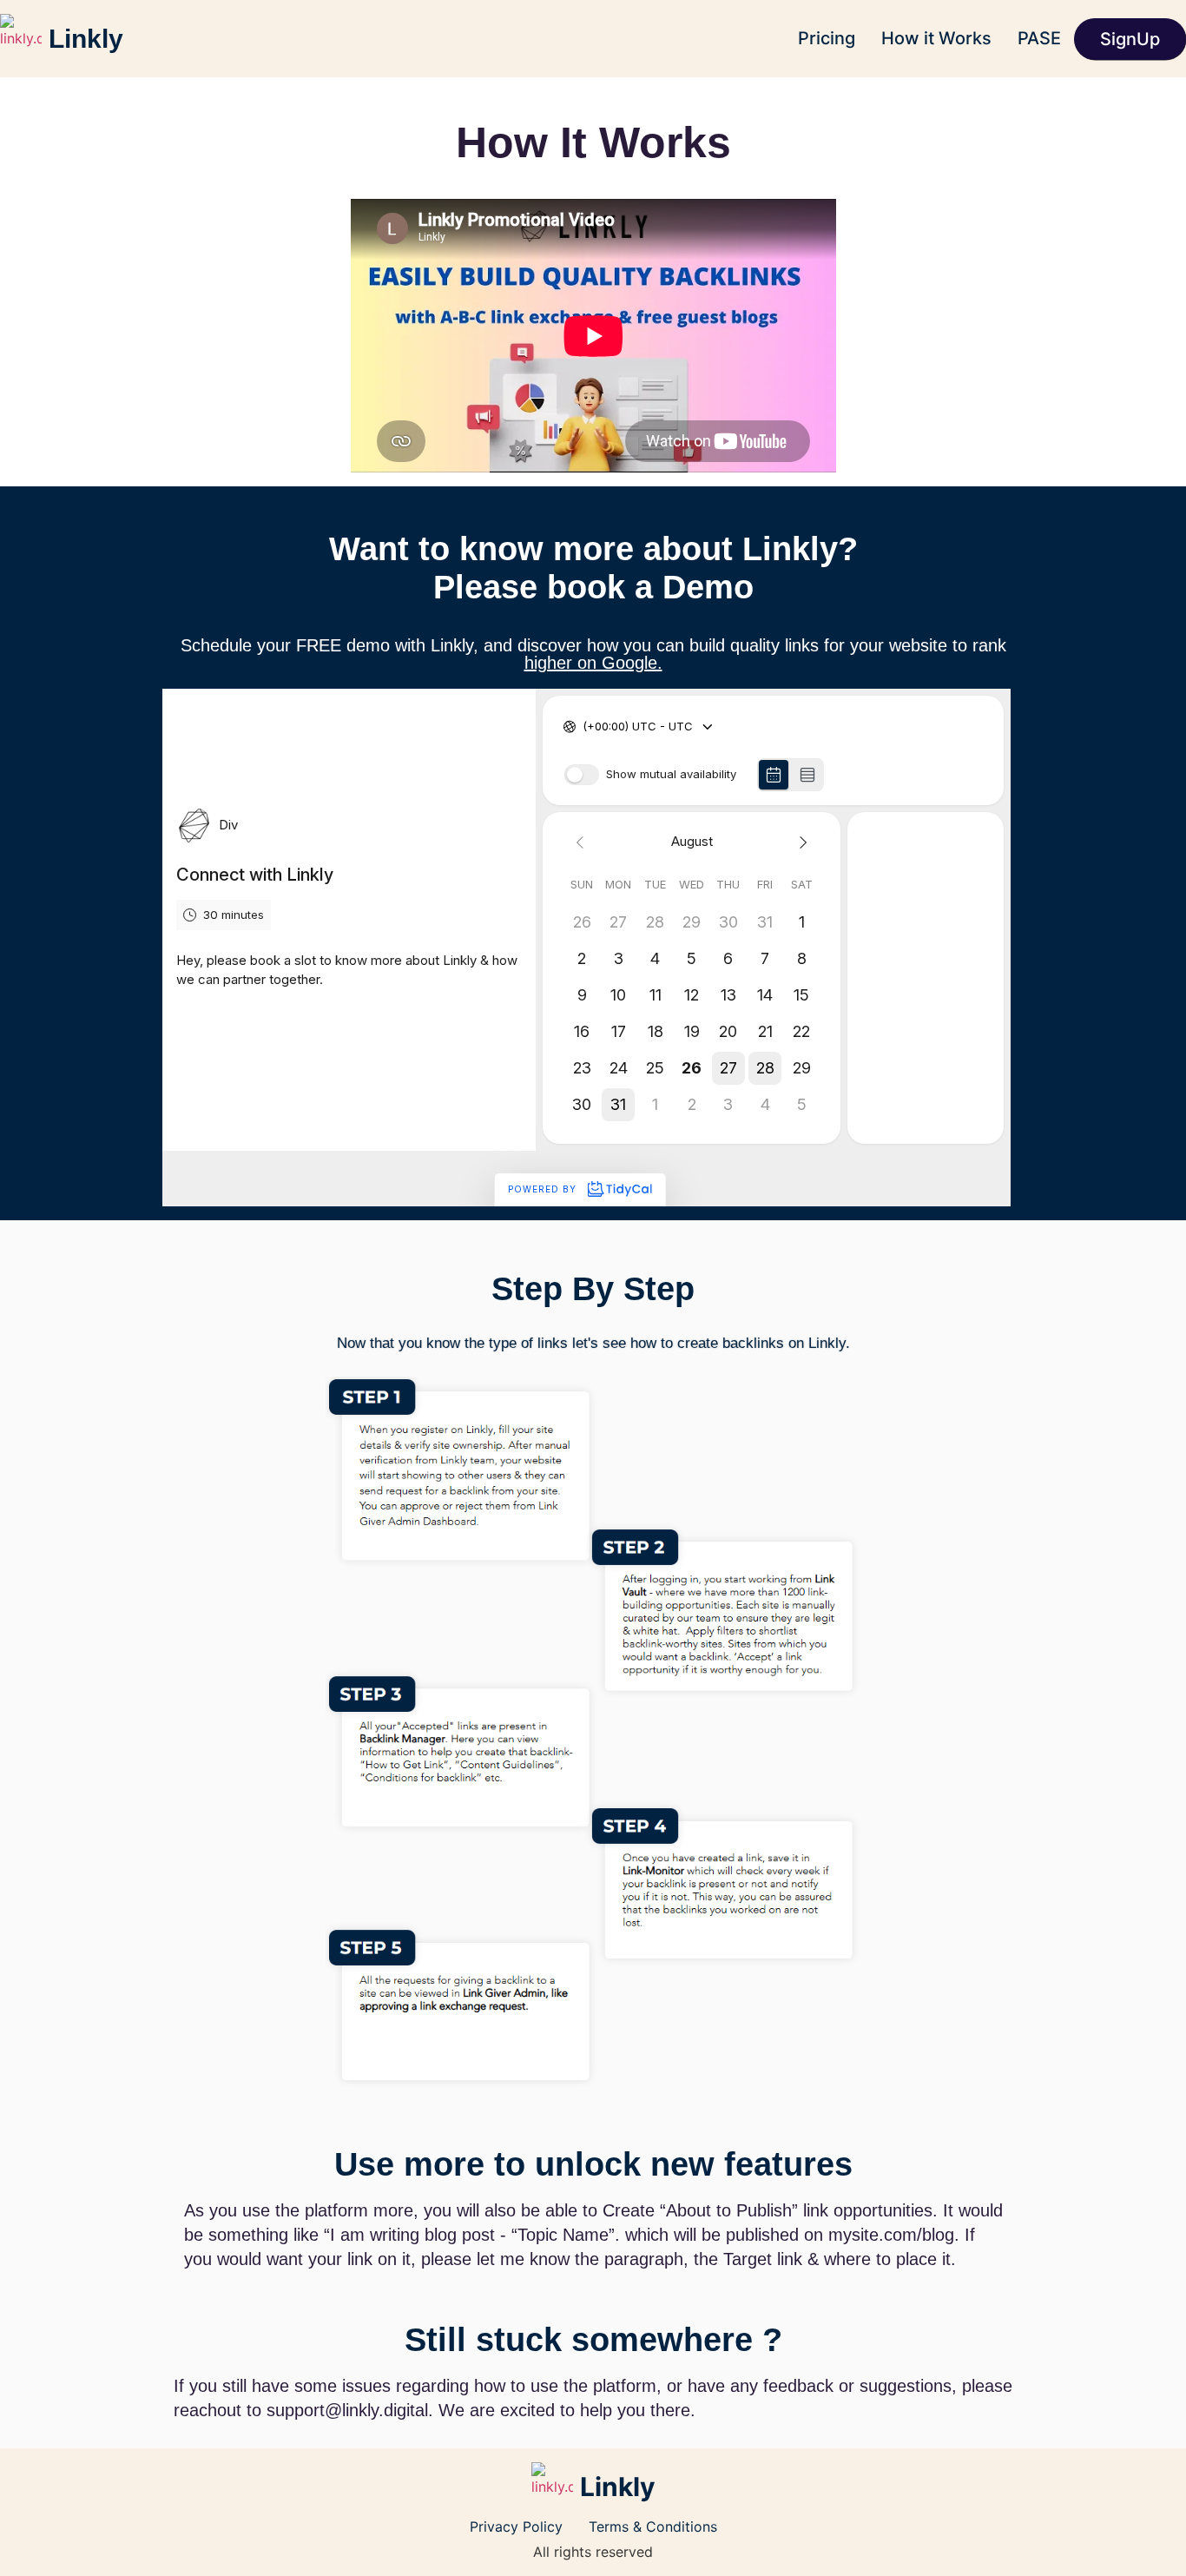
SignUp (1130, 39)
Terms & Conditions (653, 2526)
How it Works (936, 38)
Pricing (827, 38)
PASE (1039, 38)
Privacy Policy (516, 2526)
